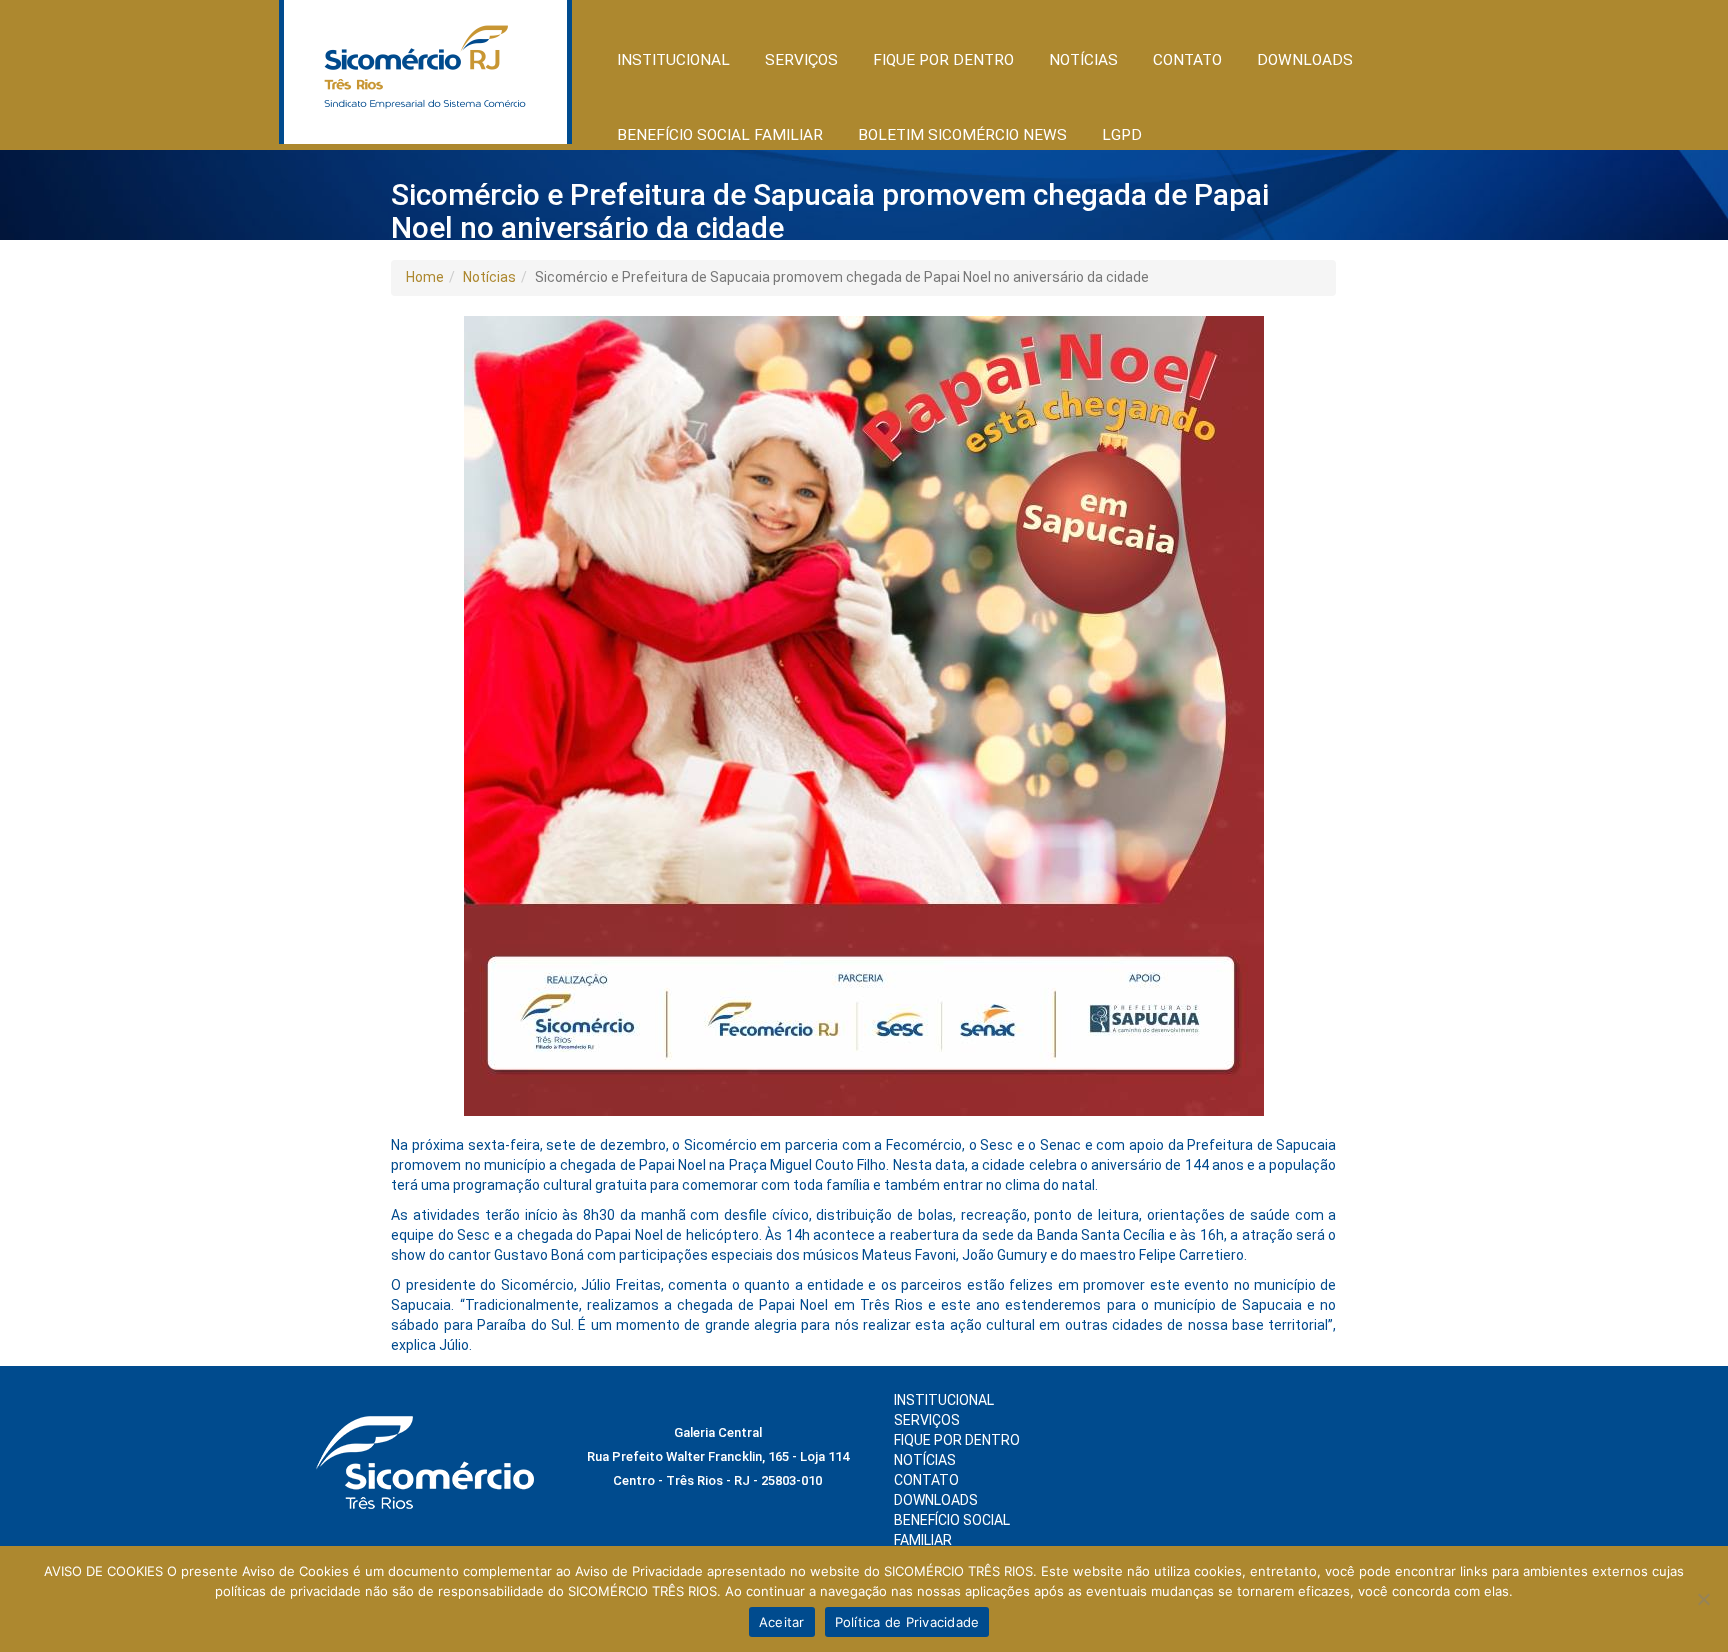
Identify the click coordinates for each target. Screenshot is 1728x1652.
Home (425, 277)
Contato (1187, 60)
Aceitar (782, 1622)
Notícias (489, 277)
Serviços (927, 1420)
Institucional (944, 1400)
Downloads (1305, 60)
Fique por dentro (957, 1440)
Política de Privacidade (907, 1622)
